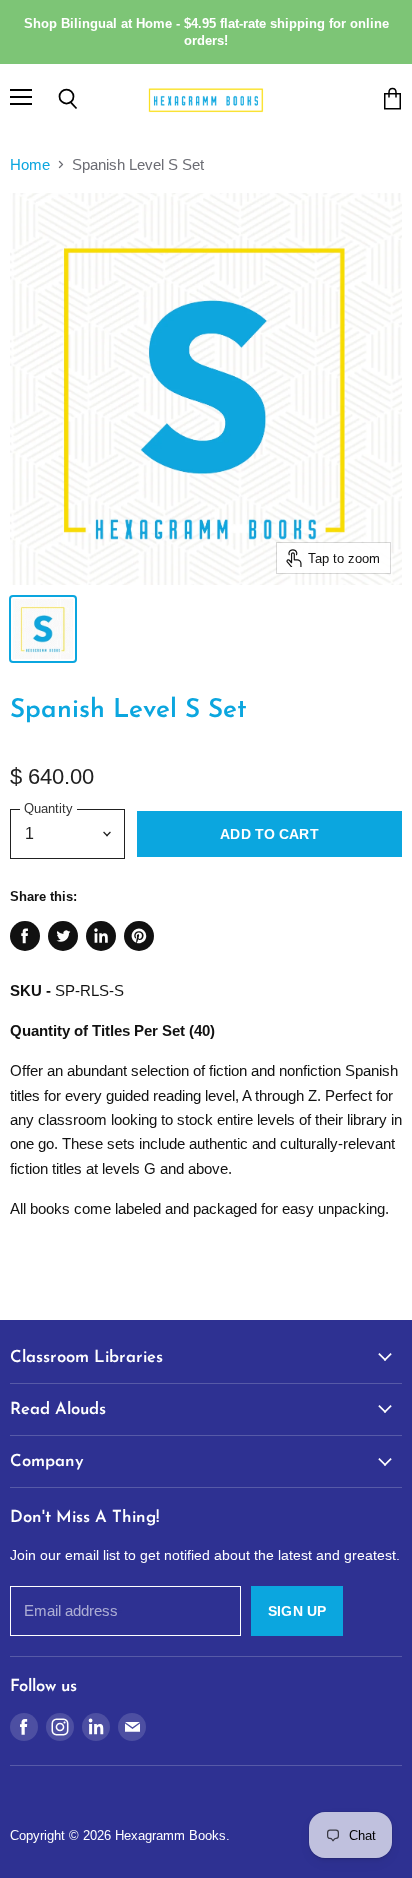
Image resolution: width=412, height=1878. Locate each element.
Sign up (297, 1611)
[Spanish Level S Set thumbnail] (43, 629)
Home (30, 164)
